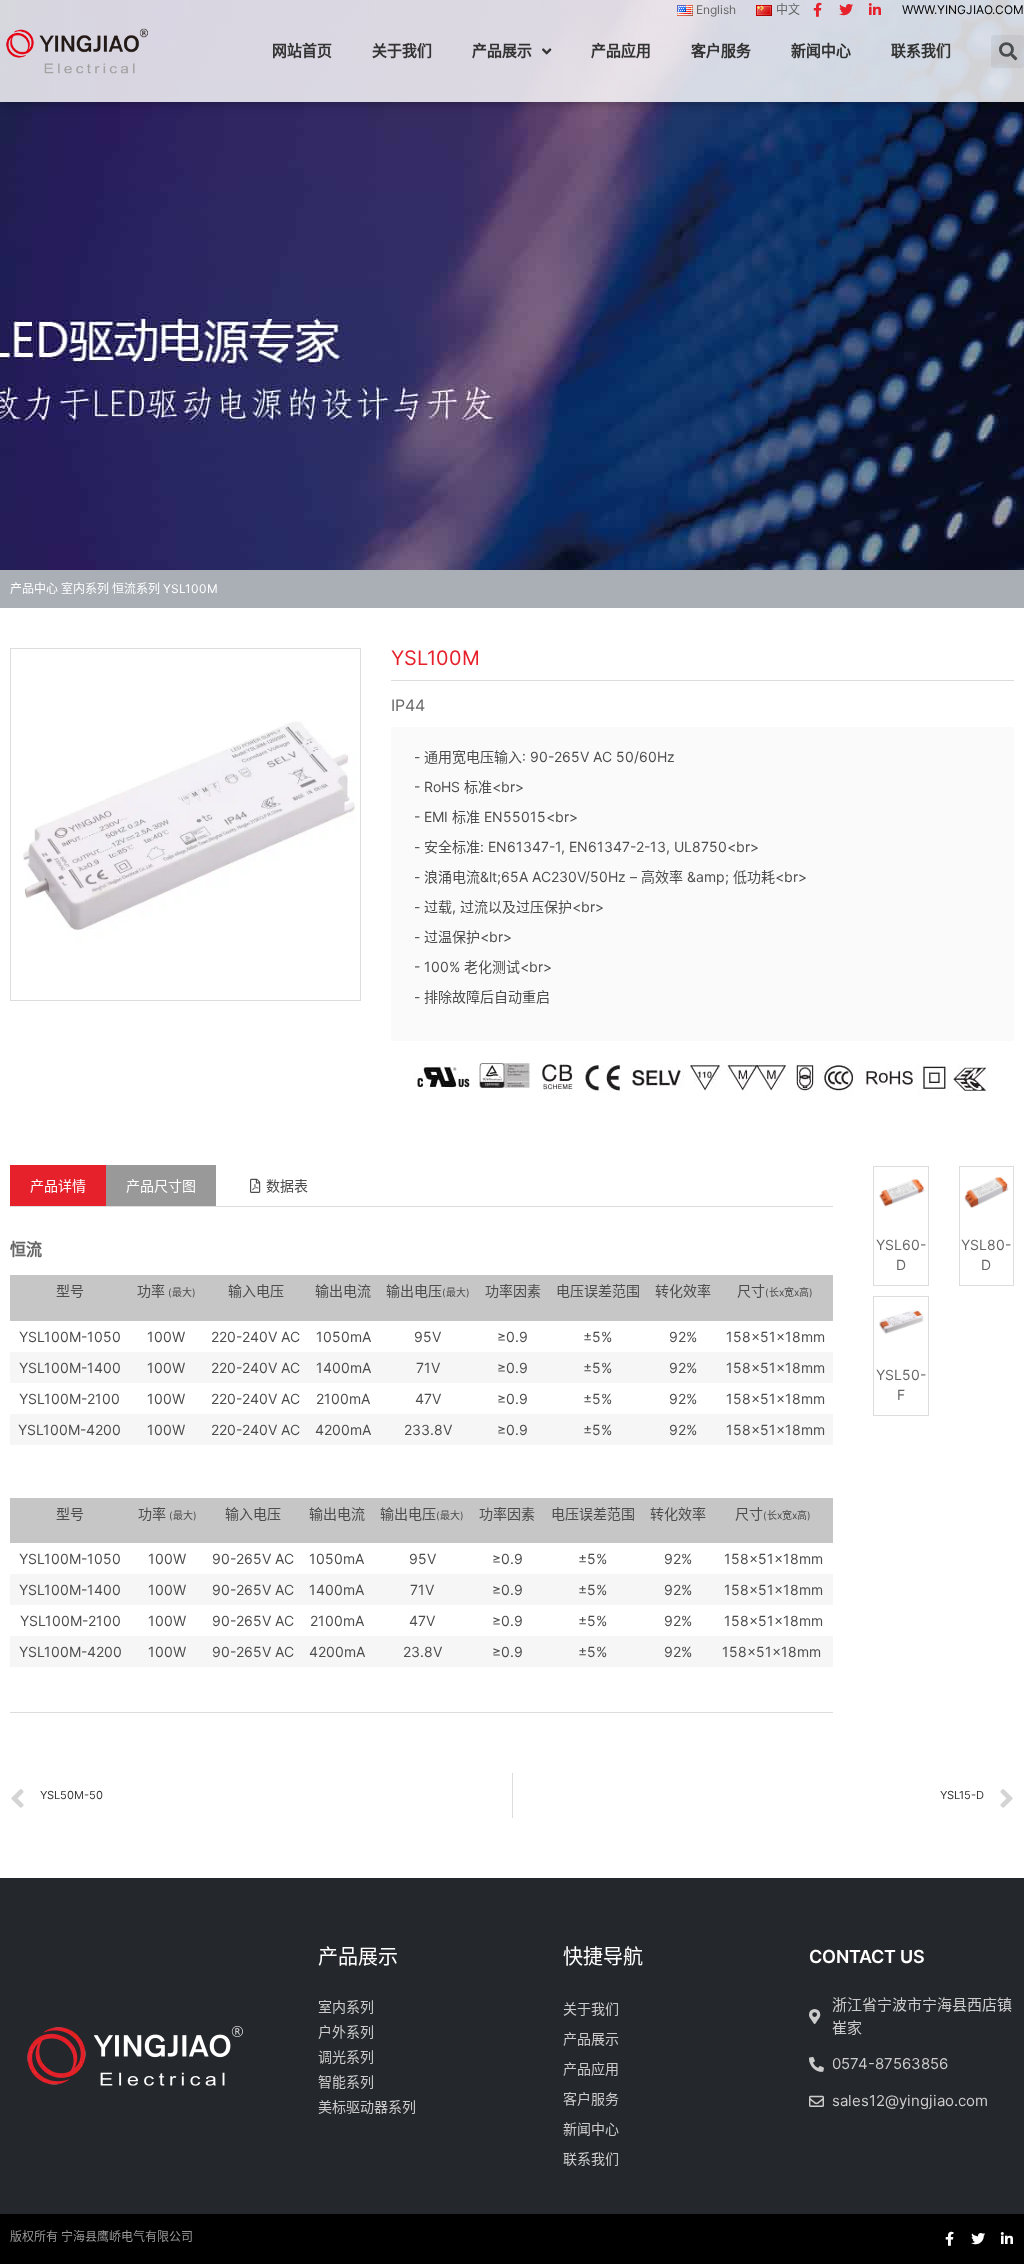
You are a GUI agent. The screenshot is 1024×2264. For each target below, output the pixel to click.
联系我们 (921, 50)
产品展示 (502, 50)
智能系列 (346, 2081)
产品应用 (621, 50)
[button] (279, 1186)
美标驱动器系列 (367, 2106)
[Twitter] (846, 10)
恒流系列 (136, 588)
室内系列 (85, 588)
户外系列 (346, 2031)
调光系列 (346, 2056)
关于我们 (402, 50)
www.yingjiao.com (963, 9)
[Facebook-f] (817, 10)
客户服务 (721, 50)
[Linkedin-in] (875, 10)
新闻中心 (821, 50)
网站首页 (302, 50)
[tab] (58, 1185)
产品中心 (34, 588)
